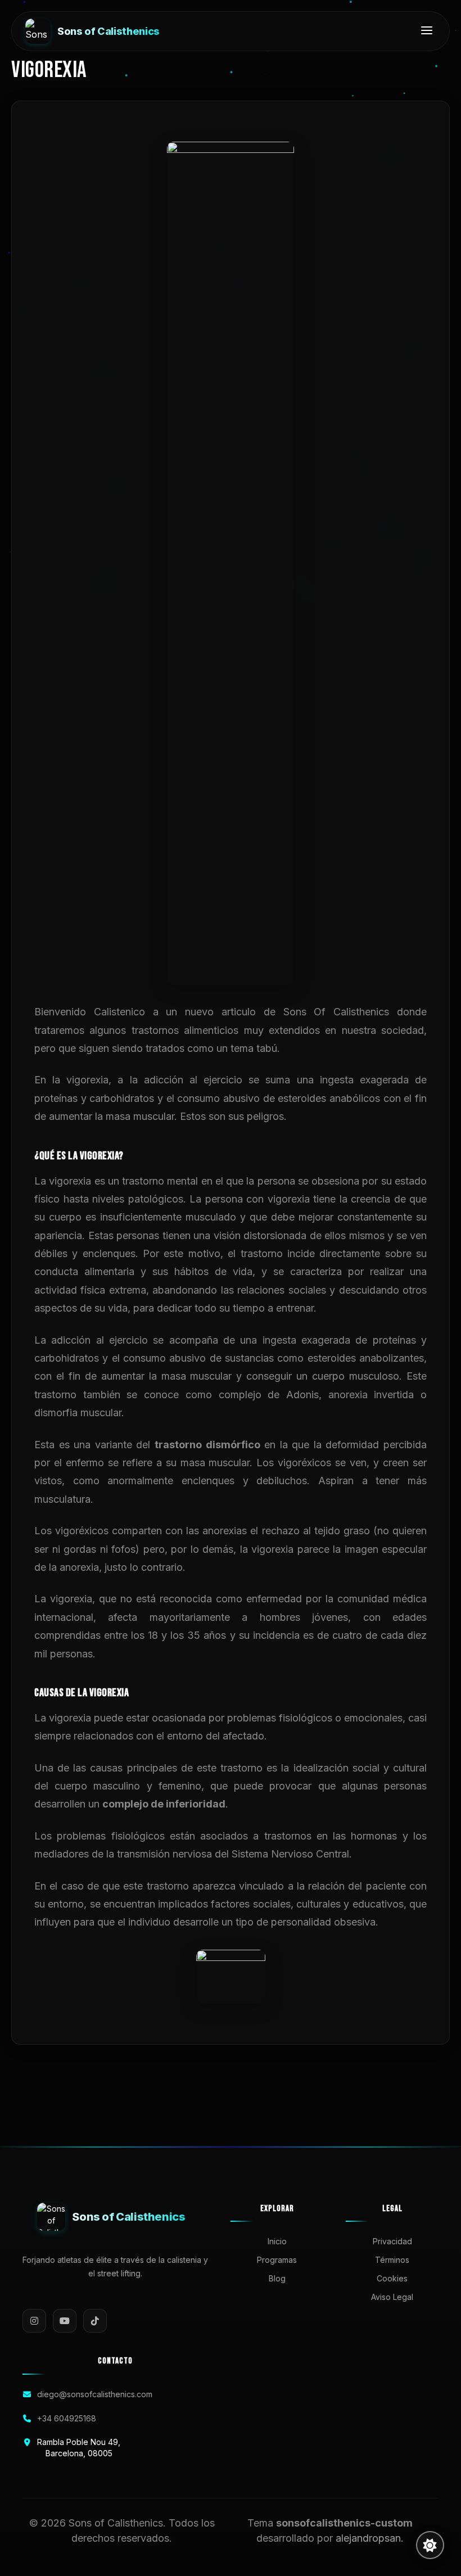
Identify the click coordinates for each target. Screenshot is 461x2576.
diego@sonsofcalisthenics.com (95, 2394)
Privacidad (392, 2241)
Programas (277, 2260)
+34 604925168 (67, 2418)
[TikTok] (95, 2321)
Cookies (392, 2278)
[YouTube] (65, 2321)
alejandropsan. (370, 2538)
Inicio (277, 2241)
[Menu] (427, 31)
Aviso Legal (392, 2297)
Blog (277, 2278)
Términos (392, 2260)
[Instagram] (34, 2321)
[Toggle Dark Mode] (430, 2545)
